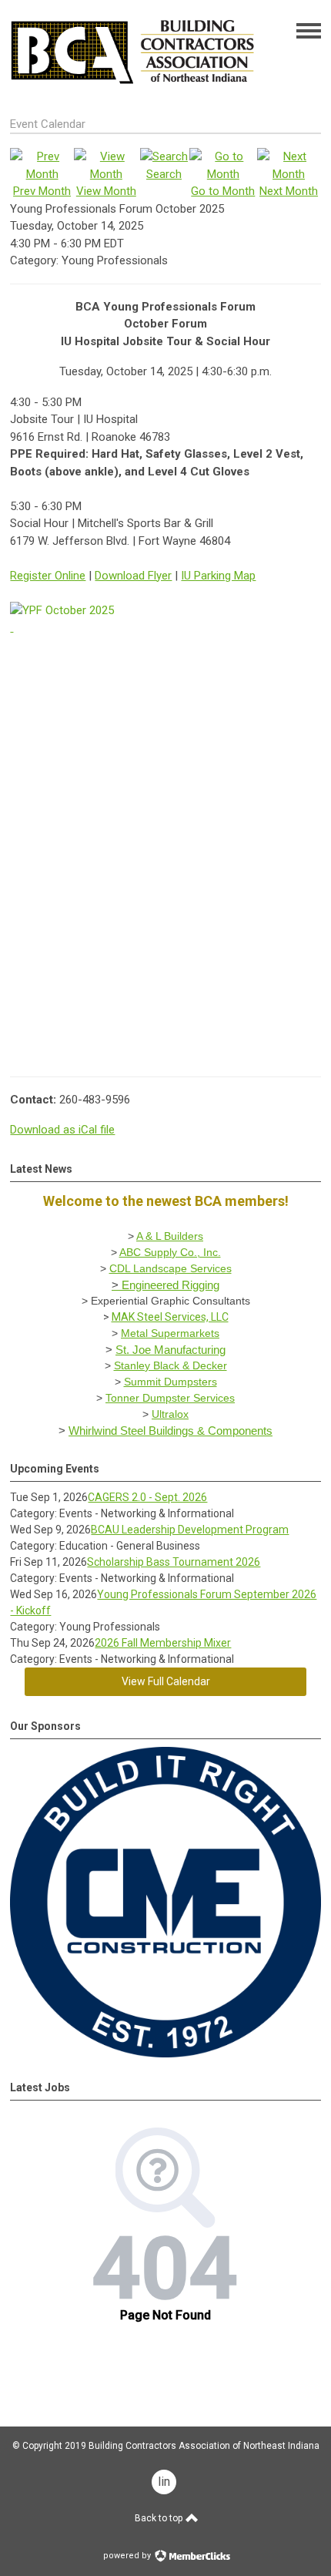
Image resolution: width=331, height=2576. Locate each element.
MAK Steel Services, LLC (170, 1317)
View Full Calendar (166, 1681)
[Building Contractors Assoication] (134, 91)
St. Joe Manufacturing (171, 1350)
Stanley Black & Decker (171, 1365)
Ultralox (170, 1414)
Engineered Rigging (171, 1285)
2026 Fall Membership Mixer (163, 1643)
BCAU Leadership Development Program (190, 1530)
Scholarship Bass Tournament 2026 (174, 1562)
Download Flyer (133, 576)
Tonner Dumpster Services (170, 1398)
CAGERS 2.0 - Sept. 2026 (147, 1497)
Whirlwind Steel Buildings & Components (171, 1431)
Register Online (48, 576)
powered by (128, 2556)
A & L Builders (170, 1236)
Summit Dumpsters (171, 1382)
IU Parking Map (218, 576)
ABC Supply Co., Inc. (170, 1252)
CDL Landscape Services (171, 1268)
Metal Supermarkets (170, 1333)
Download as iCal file (62, 1130)
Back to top (160, 2518)
